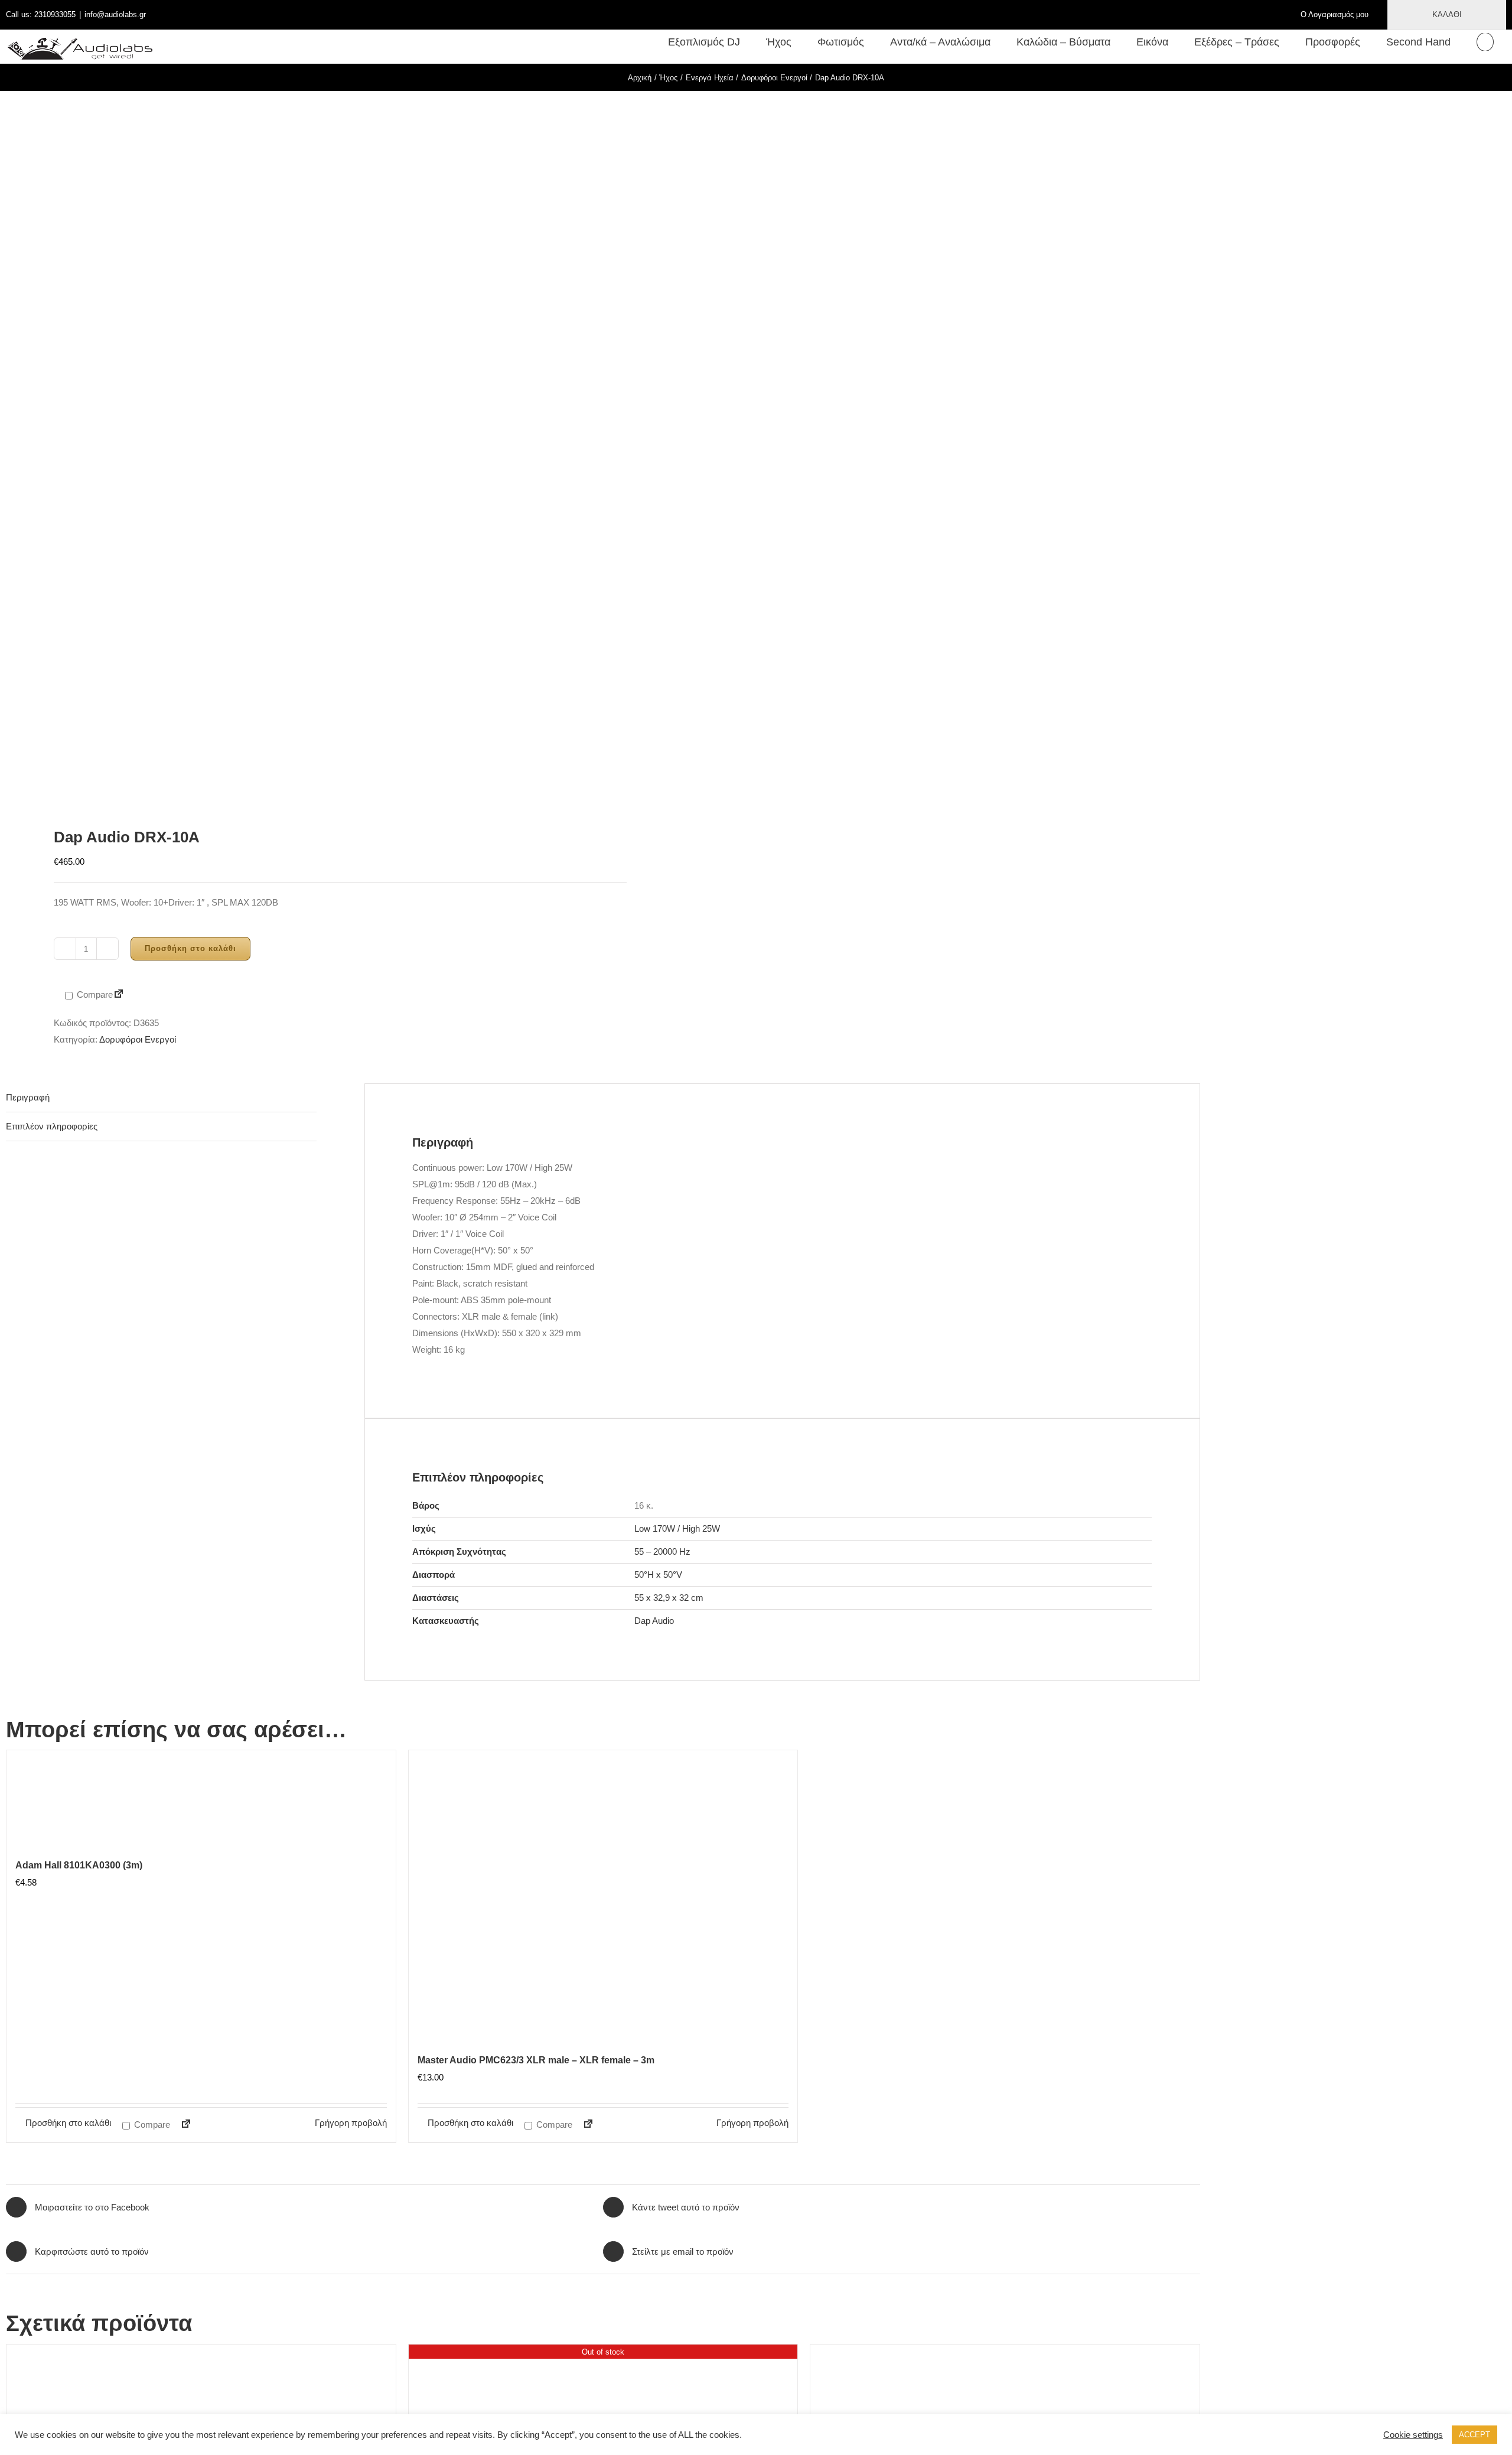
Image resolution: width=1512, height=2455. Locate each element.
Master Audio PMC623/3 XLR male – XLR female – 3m (536, 2060)
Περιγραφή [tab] (28, 1097)
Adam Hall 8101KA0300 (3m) (79, 1865)
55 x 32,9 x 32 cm (669, 1598)
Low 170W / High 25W (677, 1528)
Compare (94, 994)
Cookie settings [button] (1413, 2435)
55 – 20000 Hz (662, 1552)
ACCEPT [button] (1474, 2435)
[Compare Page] (119, 995)
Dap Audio (654, 1621)
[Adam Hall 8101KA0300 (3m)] (201, 1800)
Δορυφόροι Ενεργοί (138, 1039)
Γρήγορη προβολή (351, 2123)
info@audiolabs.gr (115, 14)
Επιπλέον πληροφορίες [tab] (52, 1126)
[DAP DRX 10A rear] (293, 448)
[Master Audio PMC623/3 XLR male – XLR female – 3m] (603, 1898)
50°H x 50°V (658, 1575)
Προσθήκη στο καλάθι (190, 948)
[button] (1485, 42)
